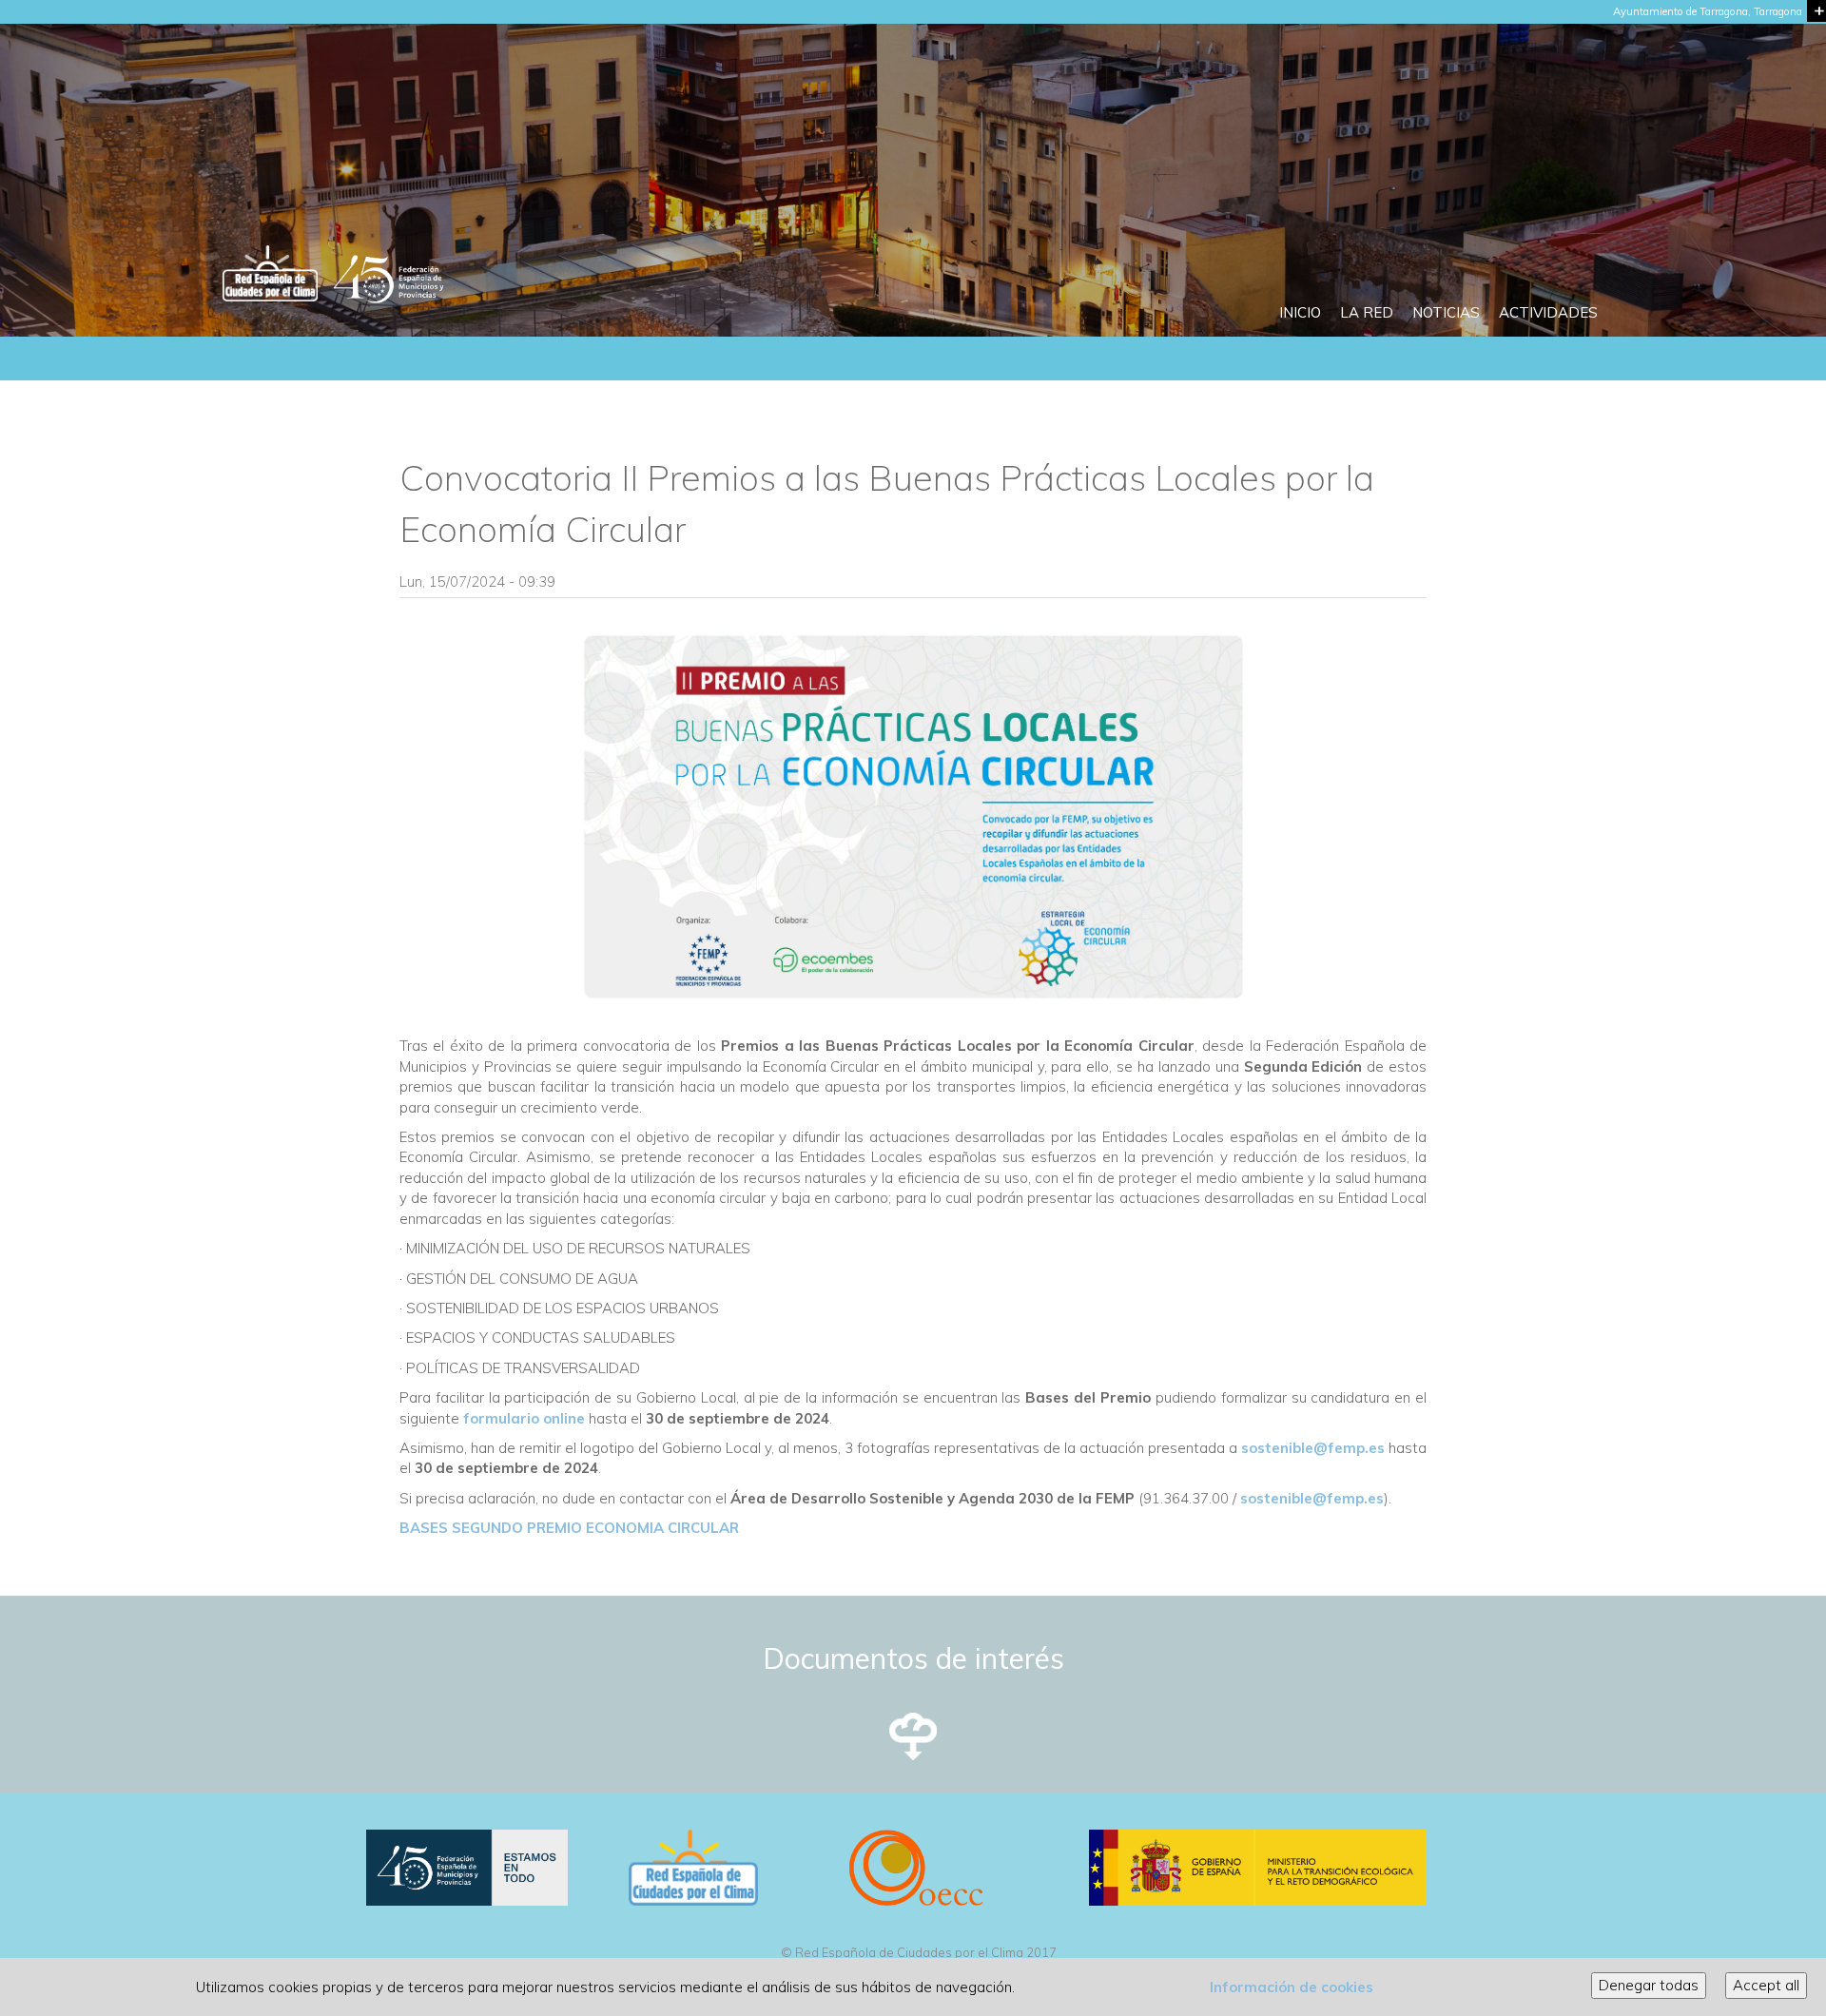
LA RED (1367, 312)
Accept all (1766, 1985)
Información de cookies (1292, 1987)
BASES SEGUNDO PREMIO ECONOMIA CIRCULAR (569, 1528)
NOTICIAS (1446, 312)
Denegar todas (1649, 1985)
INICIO (1300, 312)
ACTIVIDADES (1548, 312)
